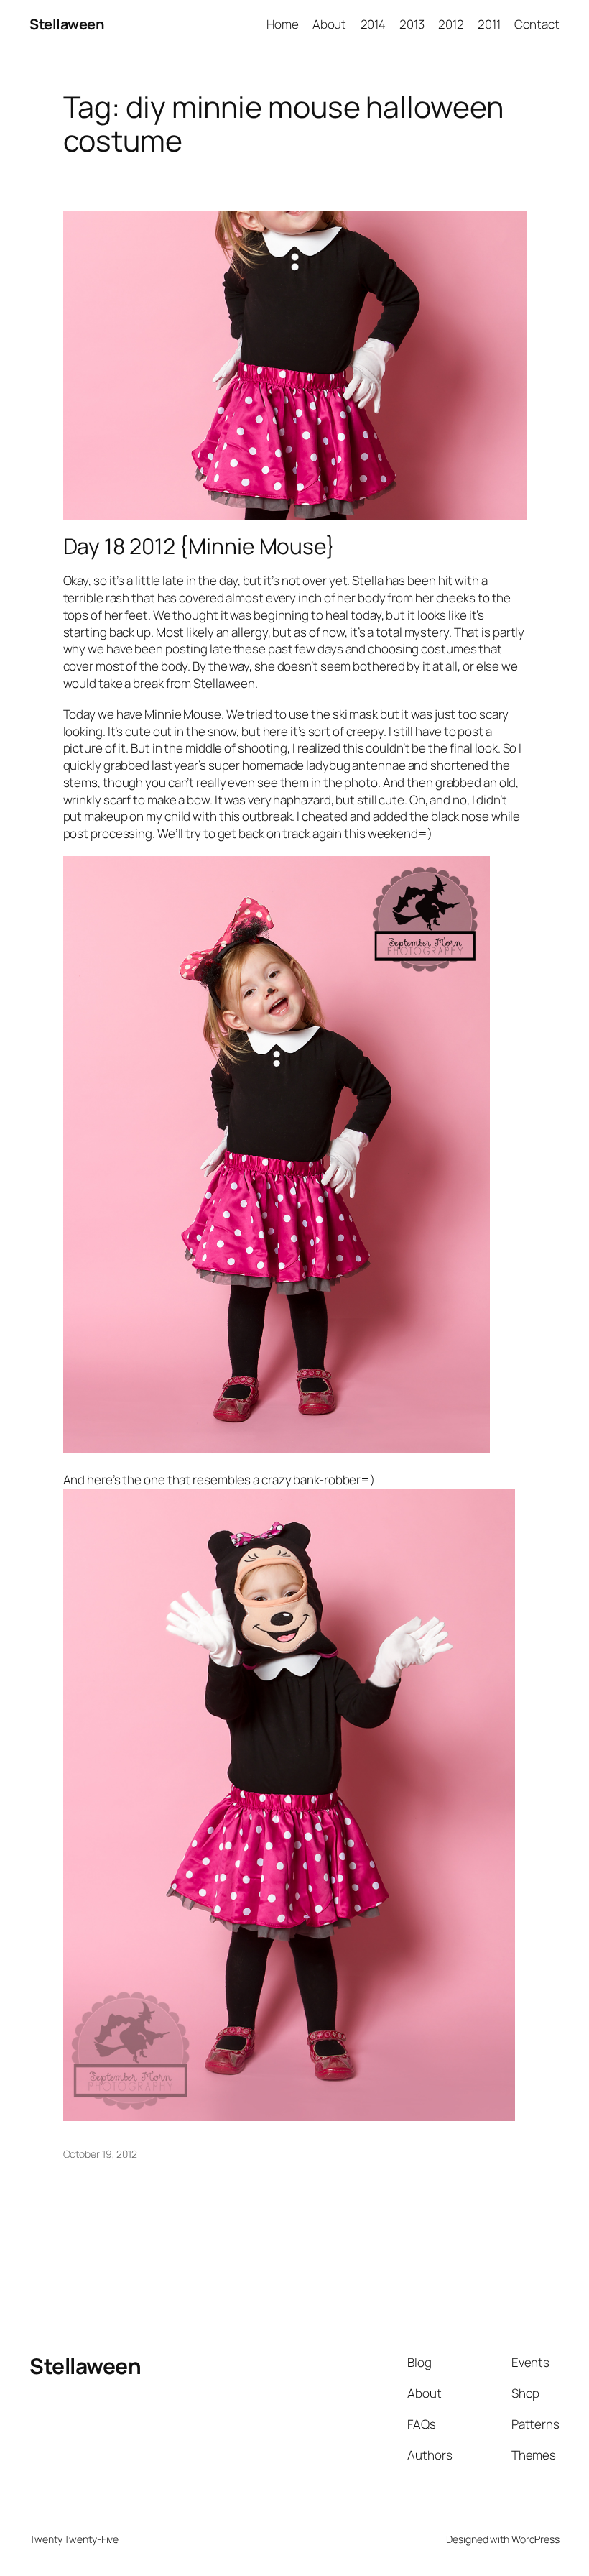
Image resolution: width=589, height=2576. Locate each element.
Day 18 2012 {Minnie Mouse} (199, 546)
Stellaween (66, 24)
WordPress (535, 2539)
